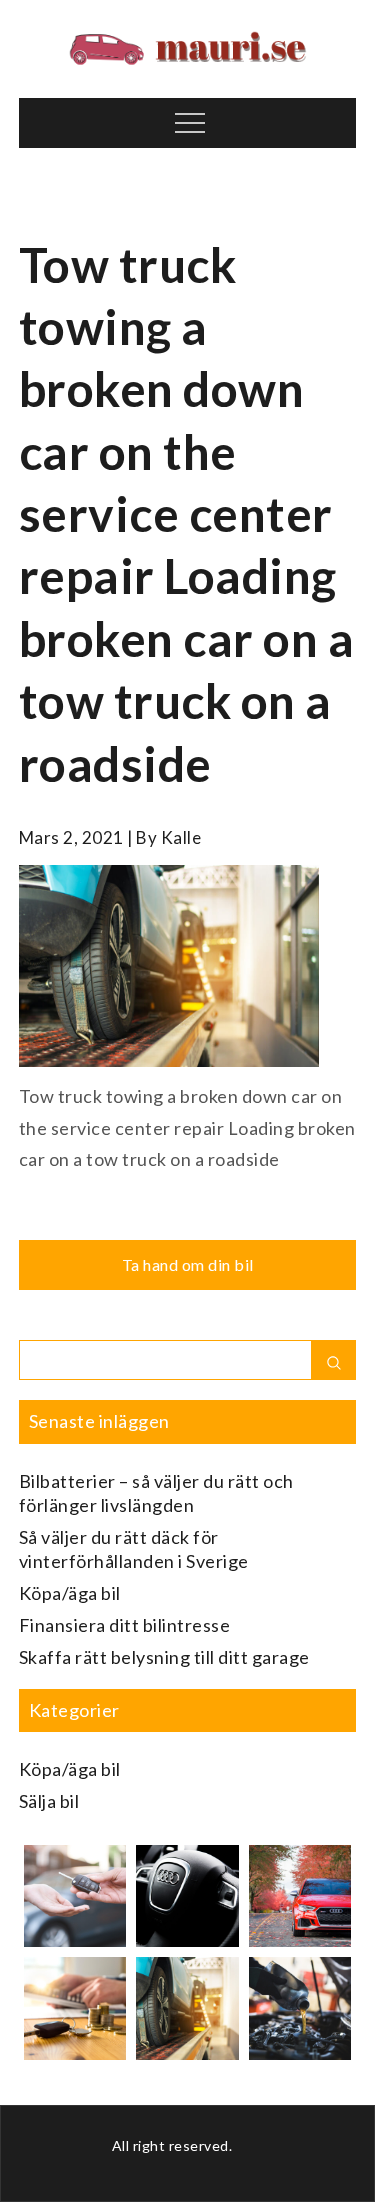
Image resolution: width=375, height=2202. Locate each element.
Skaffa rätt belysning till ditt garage (164, 1657)
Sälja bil (49, 1801)
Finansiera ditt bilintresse (125, 1625)
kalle (181, 837)
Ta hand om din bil (188, 1264)
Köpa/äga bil (70, 1593)
